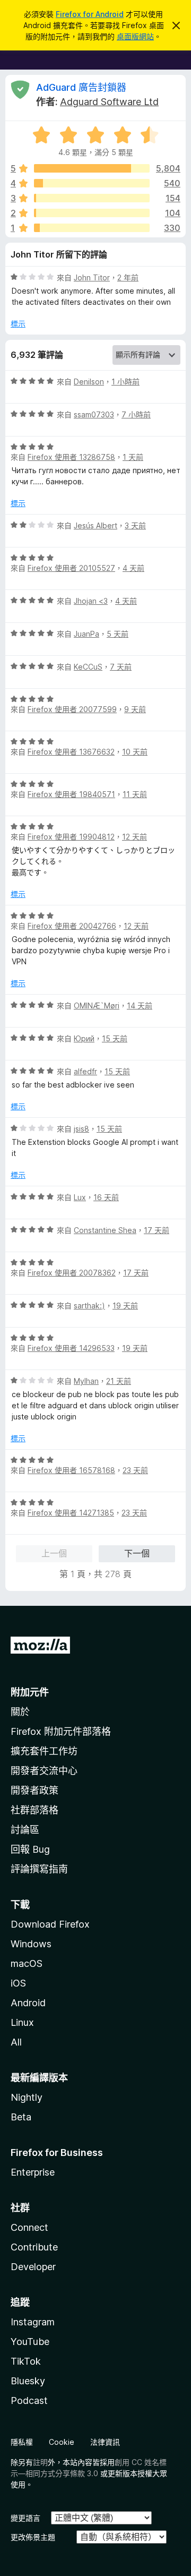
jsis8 (81, 1129)
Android (28, 2003)
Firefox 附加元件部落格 (61, 1731)
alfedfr (85, 1071)
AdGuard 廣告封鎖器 (81, 87)
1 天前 (133, 457)
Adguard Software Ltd (109, 102)
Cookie (62, 2442)
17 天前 (157, 1230)
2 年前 (128, 277)
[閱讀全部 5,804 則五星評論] (92, 168)
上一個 (54, 1553)
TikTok (26, 2361)
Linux (22, 2022)
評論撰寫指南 (39, 1869)
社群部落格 (34, 1810)
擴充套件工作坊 (44, 1751)
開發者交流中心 (44, 1771)
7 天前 (121, 667)
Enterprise (33, 2172)
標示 (18, 324)
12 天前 (134, 837)
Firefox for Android (90, 14)
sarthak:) (89, 1306)
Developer (33, 2267)
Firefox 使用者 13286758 (71, 457)
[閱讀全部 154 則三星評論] (92, 198)
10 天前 (135, 752)
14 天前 (140, 1005)
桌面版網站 (135, 36)
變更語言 (25, 2518)
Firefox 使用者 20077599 (72, 709)
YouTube (30, 2342)
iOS (18, 1983)
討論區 (25, 1830)
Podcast (29, 2400)
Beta (21, 2117)
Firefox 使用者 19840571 (71, 794)
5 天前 (118, 634)
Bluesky (28, 2381)
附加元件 (30, 1692)
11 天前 (135, 794)
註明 (40, 2462)
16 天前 (106, 1197)
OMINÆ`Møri (97, 1005)
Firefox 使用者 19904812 (71, 837)
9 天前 (135, 709)
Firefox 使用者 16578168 (71, 1470)
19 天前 (125, 1306)
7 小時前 (136, 414)
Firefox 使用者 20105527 (71, 568)
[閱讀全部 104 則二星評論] (92, 213)
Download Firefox (50, 1924)
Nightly (27, 2097)
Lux (80, 1197)
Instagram (33, 2322)
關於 (20, 1712)
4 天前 (133, 568)
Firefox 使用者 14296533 (71, 1348)
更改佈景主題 (33, 2537)
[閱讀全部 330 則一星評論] (92, 228)
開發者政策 (34, 1790)
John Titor (92, 277)
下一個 (137, 1553)
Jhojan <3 (91, 601)
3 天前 (135, 525)
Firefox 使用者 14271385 (71, 1513)
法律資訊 (105, 2442)
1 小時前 (125, 382)
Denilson (89, 382)
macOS (27, 1963)
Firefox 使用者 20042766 (72, 926)
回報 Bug (30, 1849)
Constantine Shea (105, 1230)
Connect (29, 2227)
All (16, 2042)
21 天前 (119, 1381)
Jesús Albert (95, 525)
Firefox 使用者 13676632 (71, 752)
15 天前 (115, 1038)
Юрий (84, 1038)
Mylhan (86, 1381)
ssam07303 (94, 414)
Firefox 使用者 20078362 (72, 1273)
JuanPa (86, 634)
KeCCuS (88, 667)
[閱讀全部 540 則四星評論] (92, 183)
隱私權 (22, 2442)
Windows (31, 1944)
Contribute (34, 2247)
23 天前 (135, 1470)
